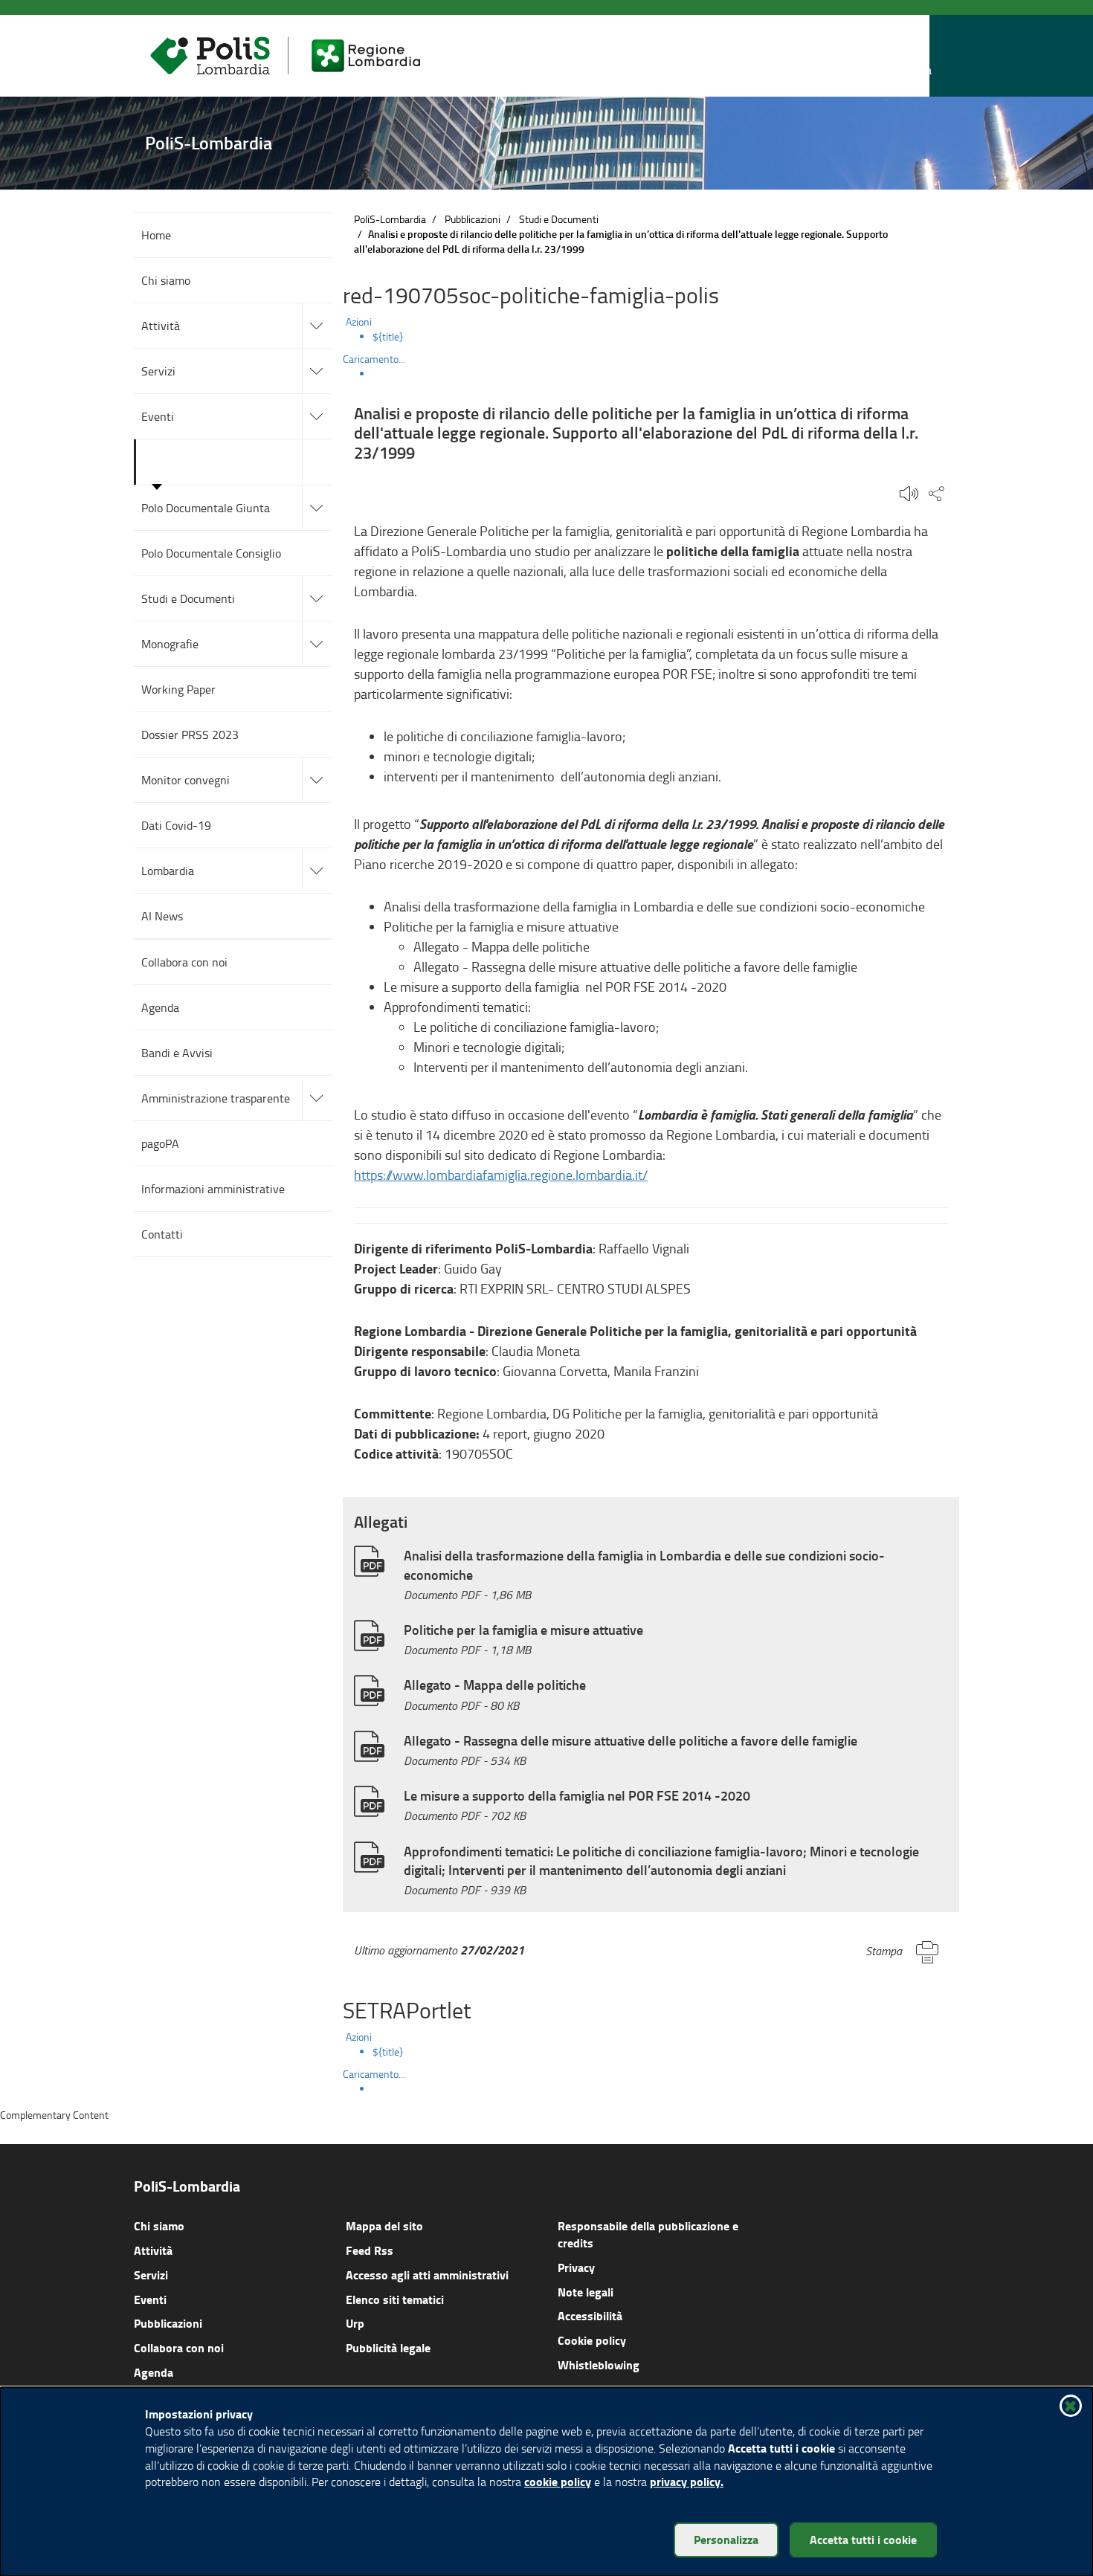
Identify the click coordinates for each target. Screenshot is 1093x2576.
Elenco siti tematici (395, 2299)
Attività (153, 2250)
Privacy (576, 2267)
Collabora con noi (179, 2347)
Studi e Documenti (559, 219)
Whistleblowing (599, 2364)
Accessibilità (590, 2315)
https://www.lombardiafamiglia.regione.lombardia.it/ (501, 1175)
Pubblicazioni (473, 219)
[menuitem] (666, 337)
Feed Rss (370, 2250)
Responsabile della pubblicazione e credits (648, 2234)
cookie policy (558, 2481)
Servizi (151, 2275)
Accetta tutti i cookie (863, 2539)
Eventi (150, 2299)
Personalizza (726, 2539)
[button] (918, 56)
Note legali (586, 2292)
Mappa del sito (384, 2225)
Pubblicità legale (388, 2347)
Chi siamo (159, 2225)
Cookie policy (592, 2340)
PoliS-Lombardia (390, 219)
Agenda (154, 2372)
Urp (355, 2323)
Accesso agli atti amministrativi (427, 2275)
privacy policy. (687, 2481)
